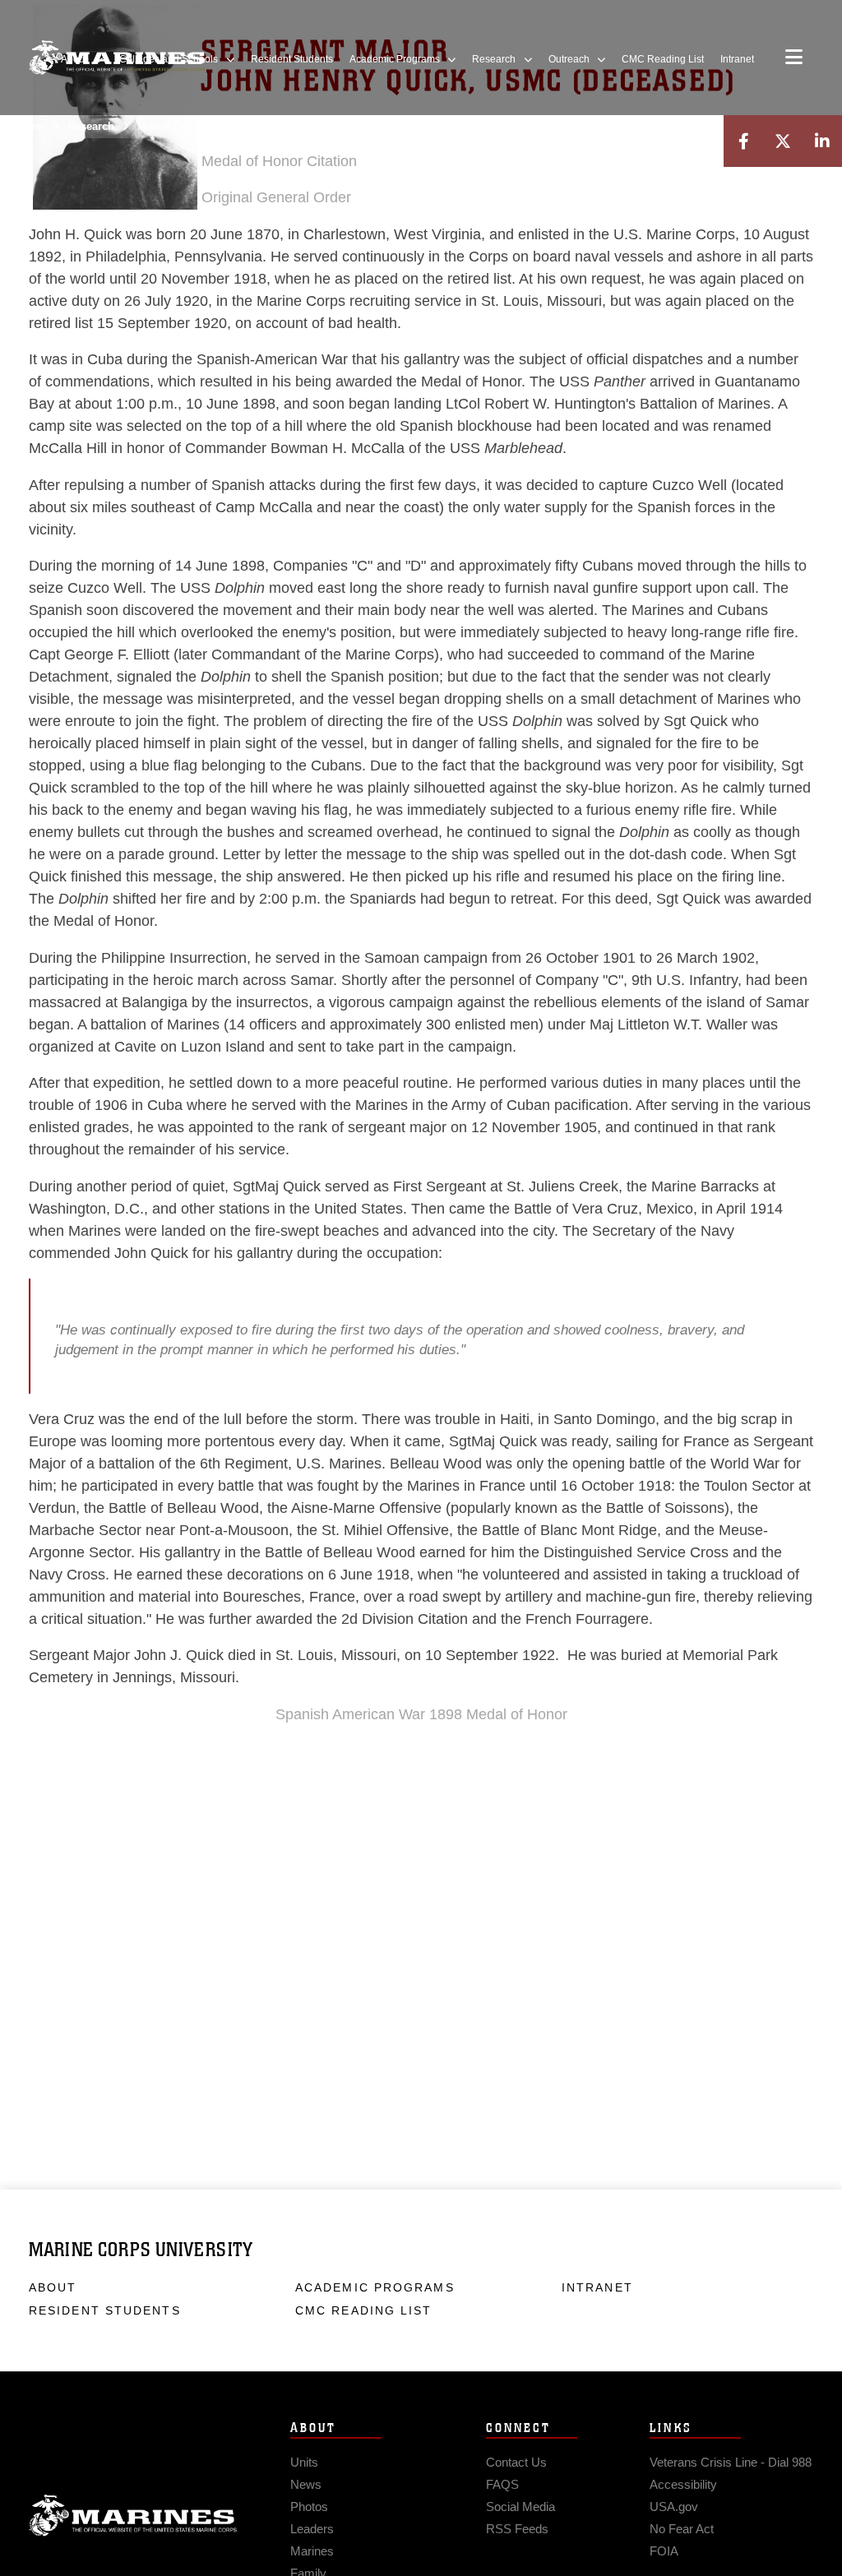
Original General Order (276, 197)
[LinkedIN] (822, 141)
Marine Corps (133, 2516)
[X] (783, 141)
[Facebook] (743, 141)
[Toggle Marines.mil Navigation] (794, 58)
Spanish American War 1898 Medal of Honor (421, 1714)
